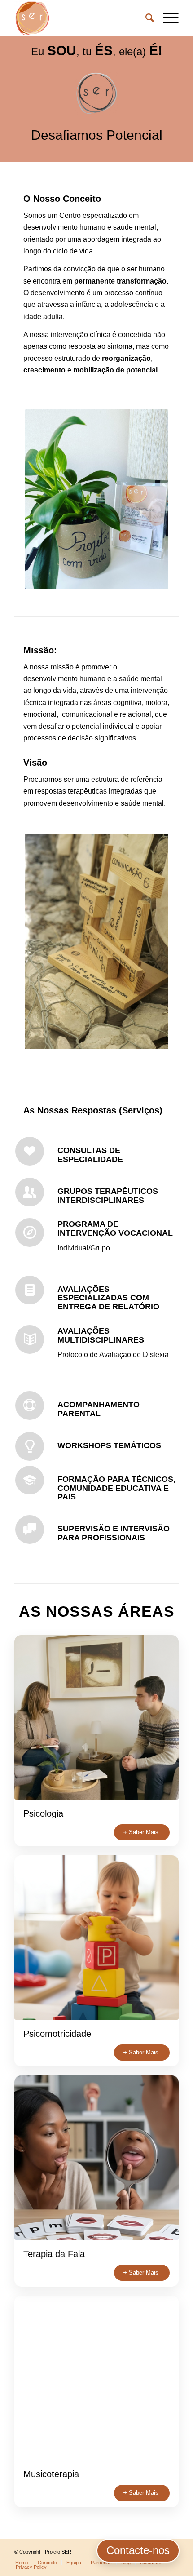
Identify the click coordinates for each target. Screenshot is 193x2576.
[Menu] (166, 18)
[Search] (145, 18)
